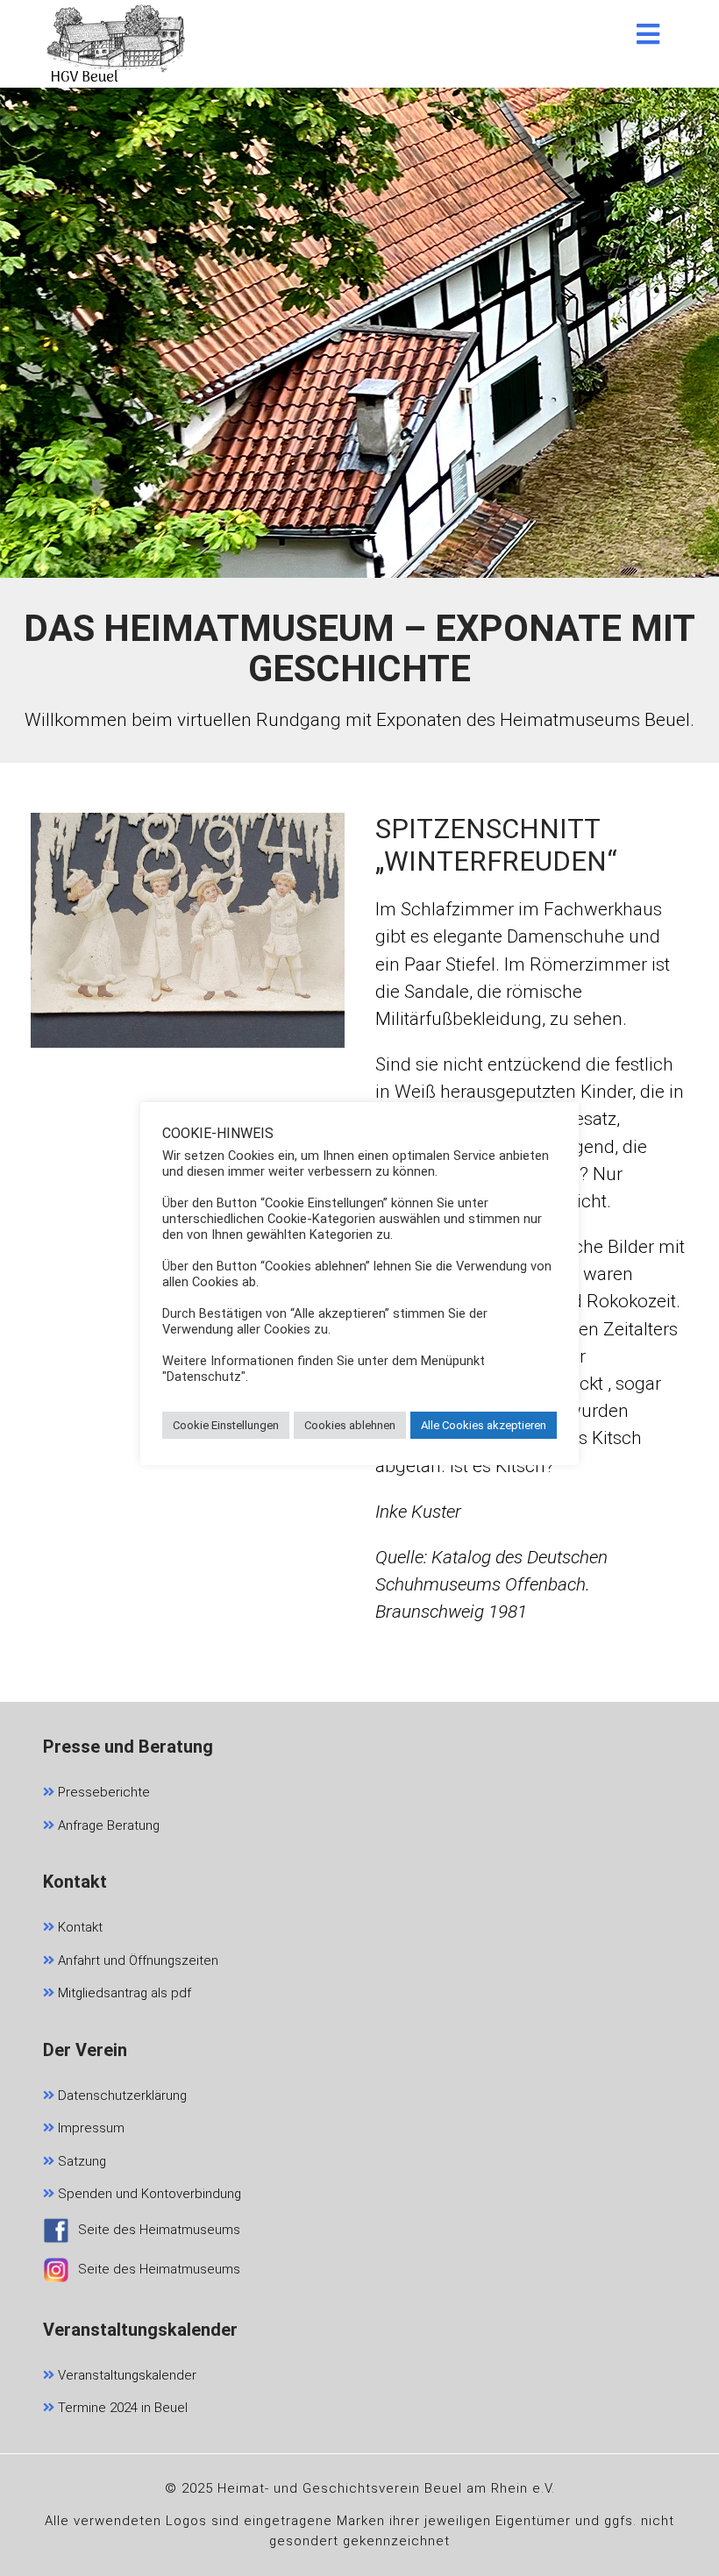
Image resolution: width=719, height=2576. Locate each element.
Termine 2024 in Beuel (121, 2408)
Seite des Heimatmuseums (159, 2230)
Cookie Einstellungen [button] (226, 1425)
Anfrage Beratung (107, 1825)
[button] (648, 34)
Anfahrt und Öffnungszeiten (136, 1960)
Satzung (80, 2161)
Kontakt (78, 1927)
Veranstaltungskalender (125, 2375)
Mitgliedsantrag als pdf (123, 1993)
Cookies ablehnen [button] (350, 1425)
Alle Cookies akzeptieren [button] (484, 1425)
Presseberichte (102, 1792)
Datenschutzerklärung (121, 2096)
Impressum (89, 2128)
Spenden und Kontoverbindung (148, 2194)
